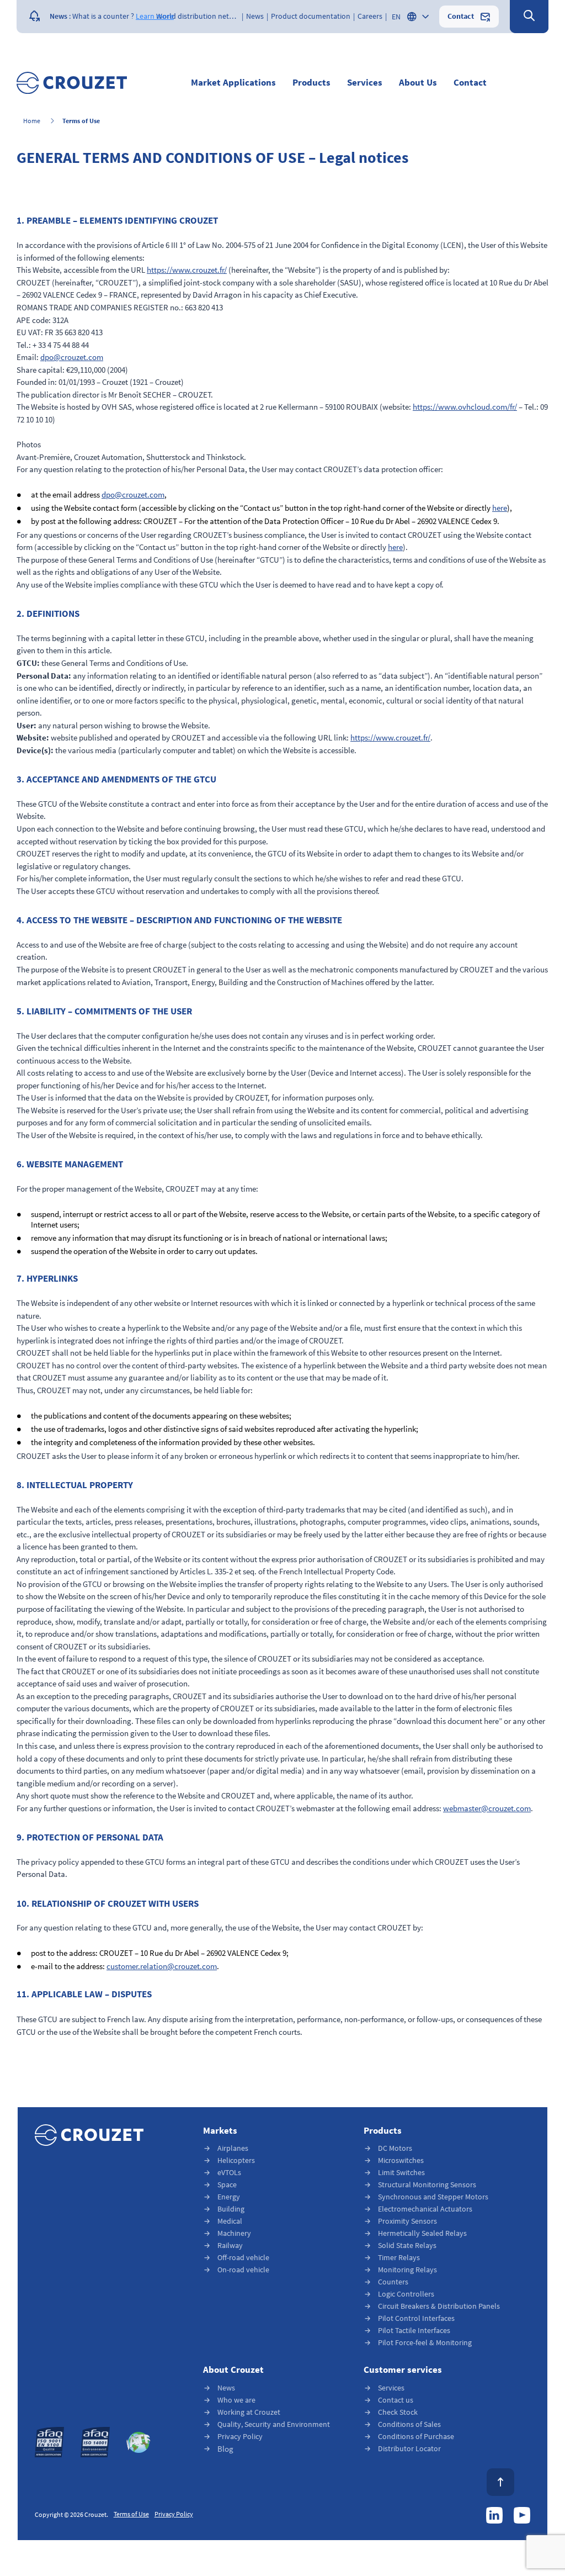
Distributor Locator (409, 2449)
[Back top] (500, 2482)
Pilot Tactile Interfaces (414, 2331)
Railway (230, 2246)
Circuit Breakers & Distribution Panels (439, 2306)
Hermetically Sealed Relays (422, 2233)
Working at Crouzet (249, 2412)
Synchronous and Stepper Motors (433, 2197)
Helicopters (236, 2160)
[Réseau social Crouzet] (494, 2515)
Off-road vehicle (243, 2258)
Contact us (396, 2400)
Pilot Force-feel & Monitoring (425, 2343)
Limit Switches (401, 2173)
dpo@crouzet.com (72, 358)
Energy (229, 2197)
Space (227, 2185)
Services (391, 2388)
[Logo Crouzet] (72, 83)
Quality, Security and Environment (274, 2424)
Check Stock (398, 2412)
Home (32, 121)
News (226, 2388)
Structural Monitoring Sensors (427, 2185)
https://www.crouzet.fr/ (187, 270)
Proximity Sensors (407, 2221)
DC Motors (395, 2148)
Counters (393, 2282)
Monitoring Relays (407, 2270)
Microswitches (401, 2160)
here (500, 508)
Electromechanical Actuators (425, 2209)
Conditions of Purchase (416, 2437)
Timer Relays (399, 2258)
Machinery (234, 2233)
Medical (230, 2221)
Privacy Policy (240, 2437)
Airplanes (233, 2148)
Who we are (236, 2400)
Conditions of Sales (409, 2424)
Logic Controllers (406, 2294)
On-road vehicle (243, 2270)
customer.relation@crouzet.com (162, 1967)
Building (231, 2209)
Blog (225, 2449)
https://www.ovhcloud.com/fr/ (465, 407)
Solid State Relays (407, 2246)
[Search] (529, 17)
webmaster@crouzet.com (487, 1809)
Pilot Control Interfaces (416, 2318)
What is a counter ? (103, 17)
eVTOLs (229, 2173)
